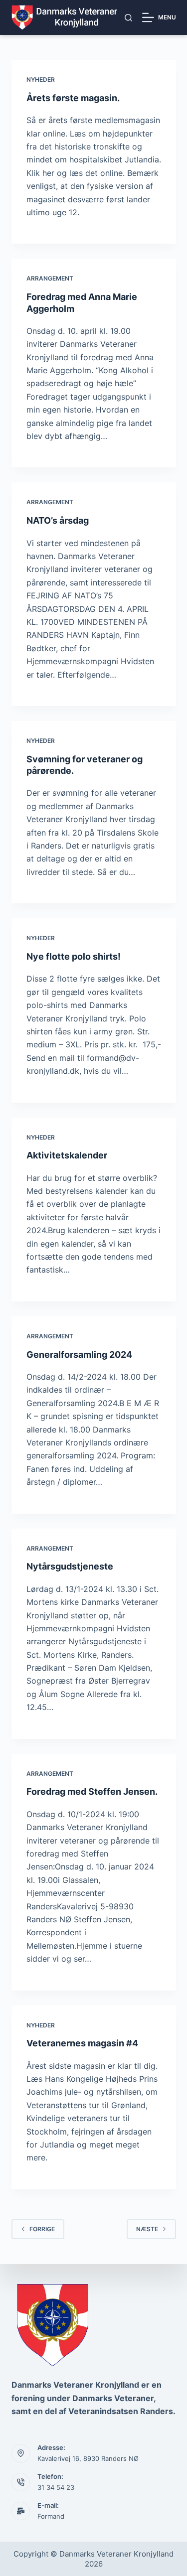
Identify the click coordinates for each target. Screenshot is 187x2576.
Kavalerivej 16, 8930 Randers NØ (88, 2458)
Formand (51, 2516)
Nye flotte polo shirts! (74, 956)
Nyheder (41, 79)
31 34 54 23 (56, 2487)
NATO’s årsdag (58, 520)
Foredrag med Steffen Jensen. (92, 1791)
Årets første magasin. (73, 98)
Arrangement (50, 278)
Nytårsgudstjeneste (70, 1566)
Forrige (42, 2229)
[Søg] (128, 18)
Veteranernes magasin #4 (82, 2043)
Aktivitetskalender (67, 1155)
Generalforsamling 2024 (79, 1355)
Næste (147, 2229)
